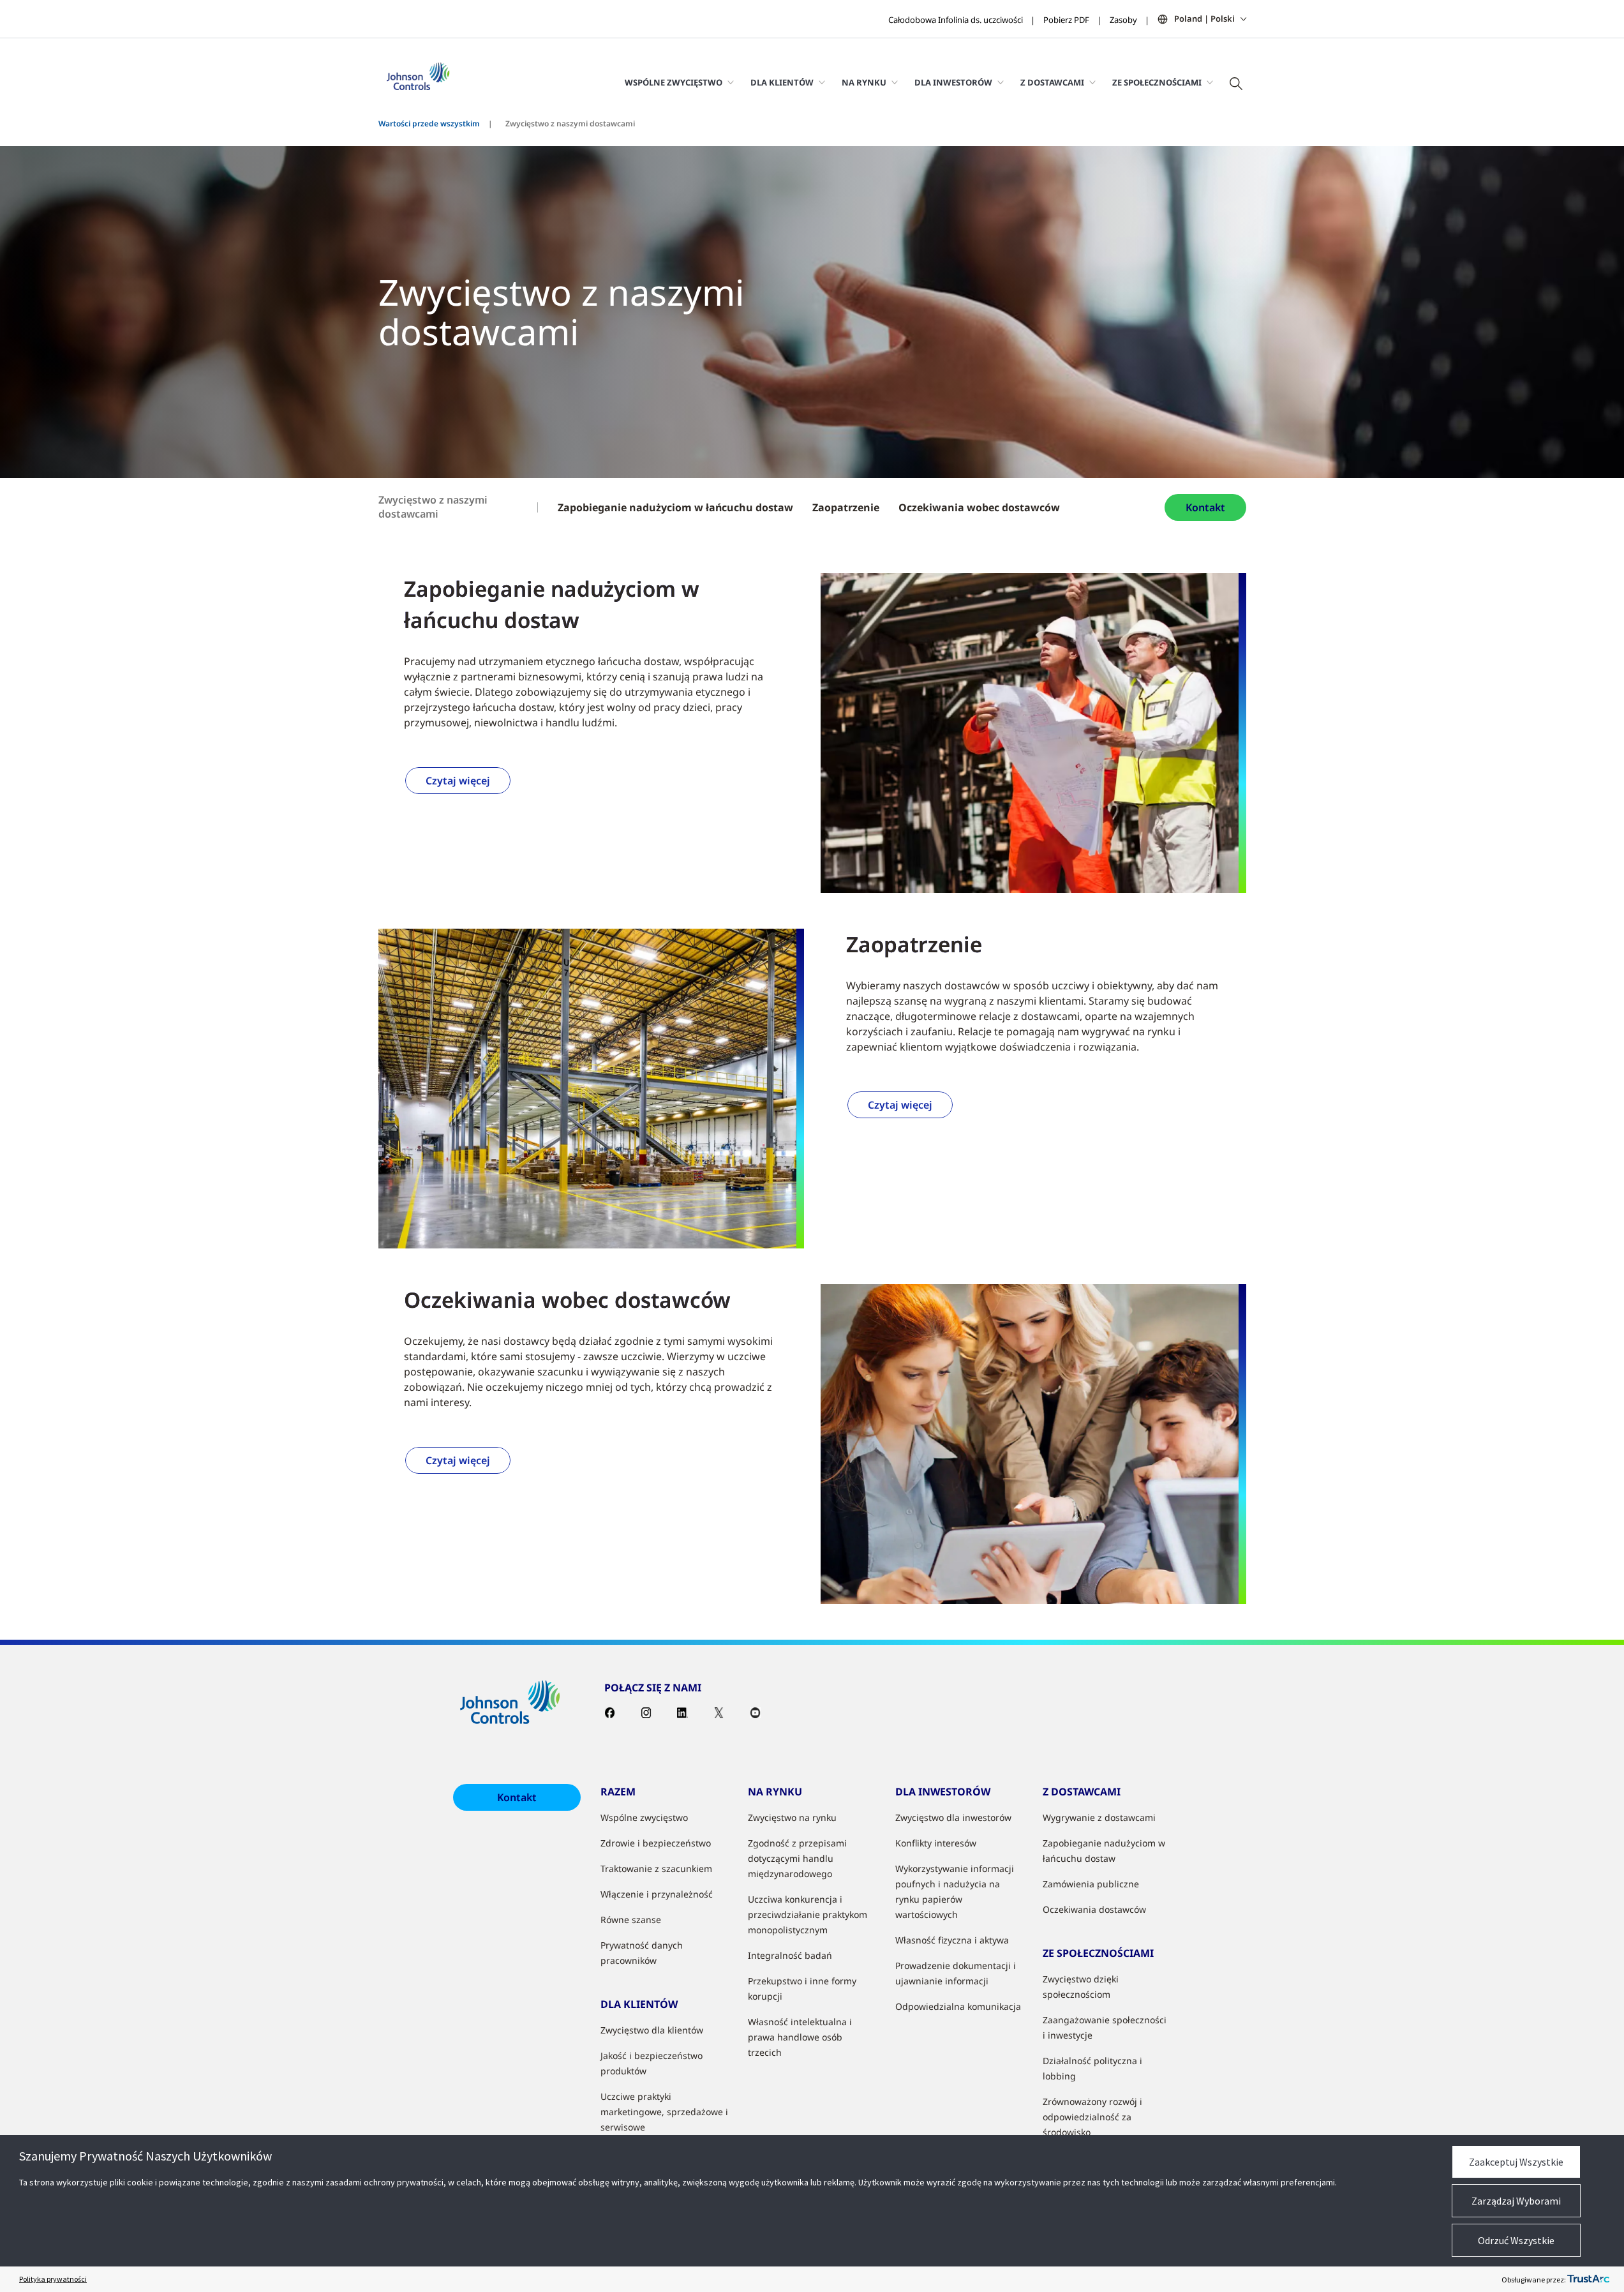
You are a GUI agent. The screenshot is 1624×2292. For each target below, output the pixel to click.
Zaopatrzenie (846, 507)
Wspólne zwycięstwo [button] (674, 82)
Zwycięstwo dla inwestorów (953, 1817)
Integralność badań (790, 1955)
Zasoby (1123, 20)
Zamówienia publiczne (1091, 1884)
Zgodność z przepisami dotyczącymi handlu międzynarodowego (797, 1858)
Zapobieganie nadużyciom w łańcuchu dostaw (675, 507)
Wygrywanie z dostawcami (1099, 1817)
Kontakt (1205, 507)
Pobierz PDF (1066, 20)
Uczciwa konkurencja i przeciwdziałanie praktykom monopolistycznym (808, 1914)
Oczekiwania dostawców (1094, 1909)
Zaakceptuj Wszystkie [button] (1516, 2162)
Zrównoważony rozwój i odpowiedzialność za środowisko (1092, 2117)
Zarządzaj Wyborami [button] (1516, 2201)
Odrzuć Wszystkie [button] (1516, 2240)
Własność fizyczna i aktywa (952, 1940)
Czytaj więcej (458, 781)
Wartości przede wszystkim (429, 124)
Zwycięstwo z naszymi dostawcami (433, 507)
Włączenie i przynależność (657, 1894)
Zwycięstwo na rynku (792, 1817)
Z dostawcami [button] (1052, 82)
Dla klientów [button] (782, 82)
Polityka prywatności (53, 2279)
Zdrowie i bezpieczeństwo (656, 1843)
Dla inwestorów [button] (953, 82)
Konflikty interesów (936, 1843)
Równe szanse (631, 1920)
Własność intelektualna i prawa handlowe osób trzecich (800, 2037)
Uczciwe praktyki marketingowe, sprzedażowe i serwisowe (664, 2112)
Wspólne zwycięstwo (644, 1817)
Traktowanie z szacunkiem (656, 1869)
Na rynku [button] (864, 82)
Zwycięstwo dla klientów (652, 2030)
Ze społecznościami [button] (1157, 82)
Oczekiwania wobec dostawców (979, 507)
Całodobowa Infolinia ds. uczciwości (956, 20)
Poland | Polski (1204, 19)
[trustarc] (1588, 2279)
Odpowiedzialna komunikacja (958, 2006)
